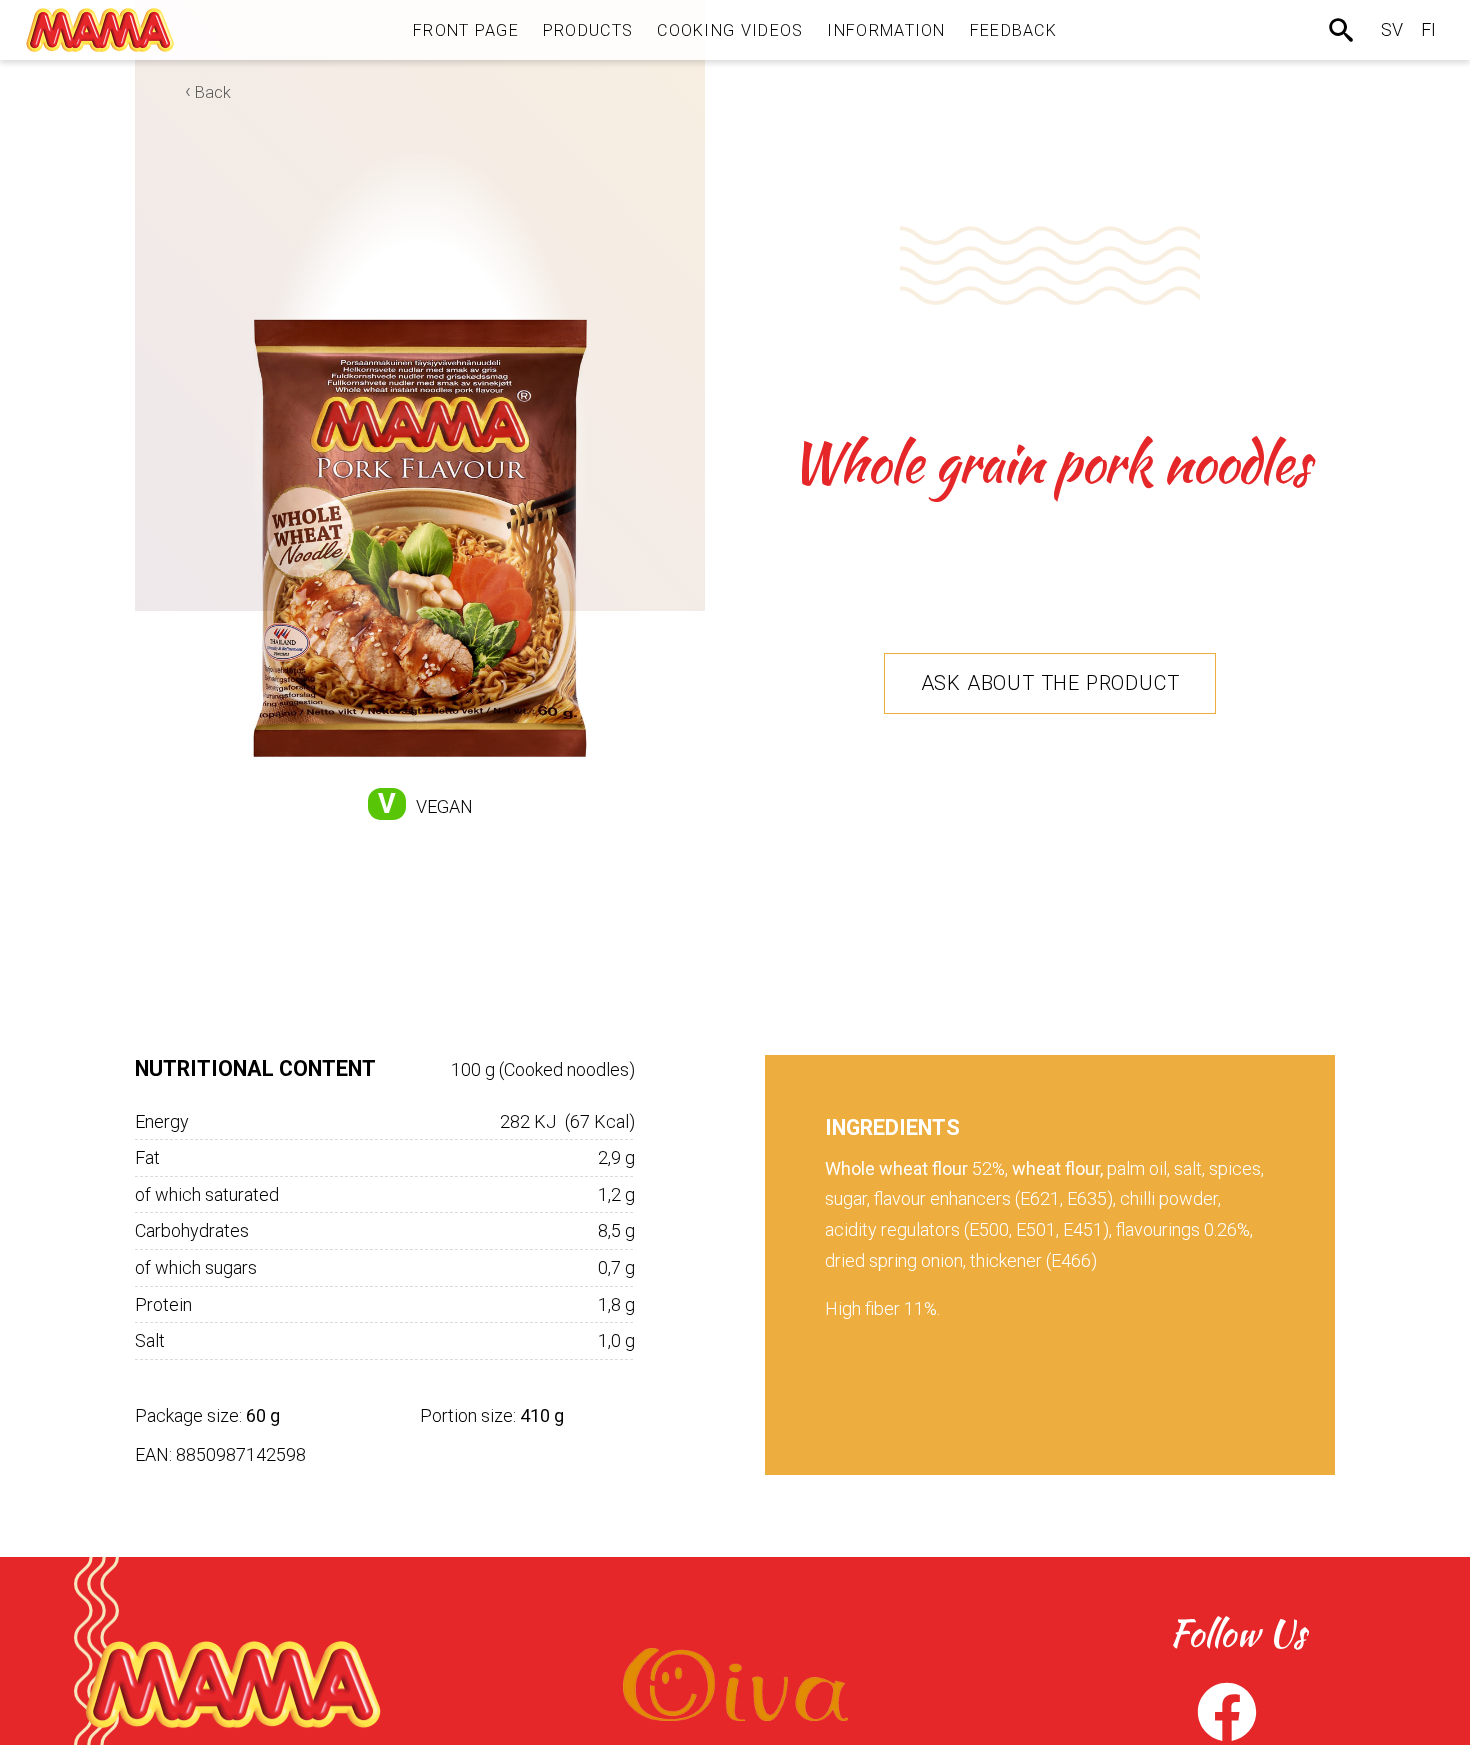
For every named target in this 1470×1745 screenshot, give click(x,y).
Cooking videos (730, 30)
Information (886, 30)
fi (1428, 29)
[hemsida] (100, 30)
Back (213, 92)
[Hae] (1343, 30)
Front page (466, 30)
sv (1392, 29)
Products (588, 30)
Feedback (1013, 30)
